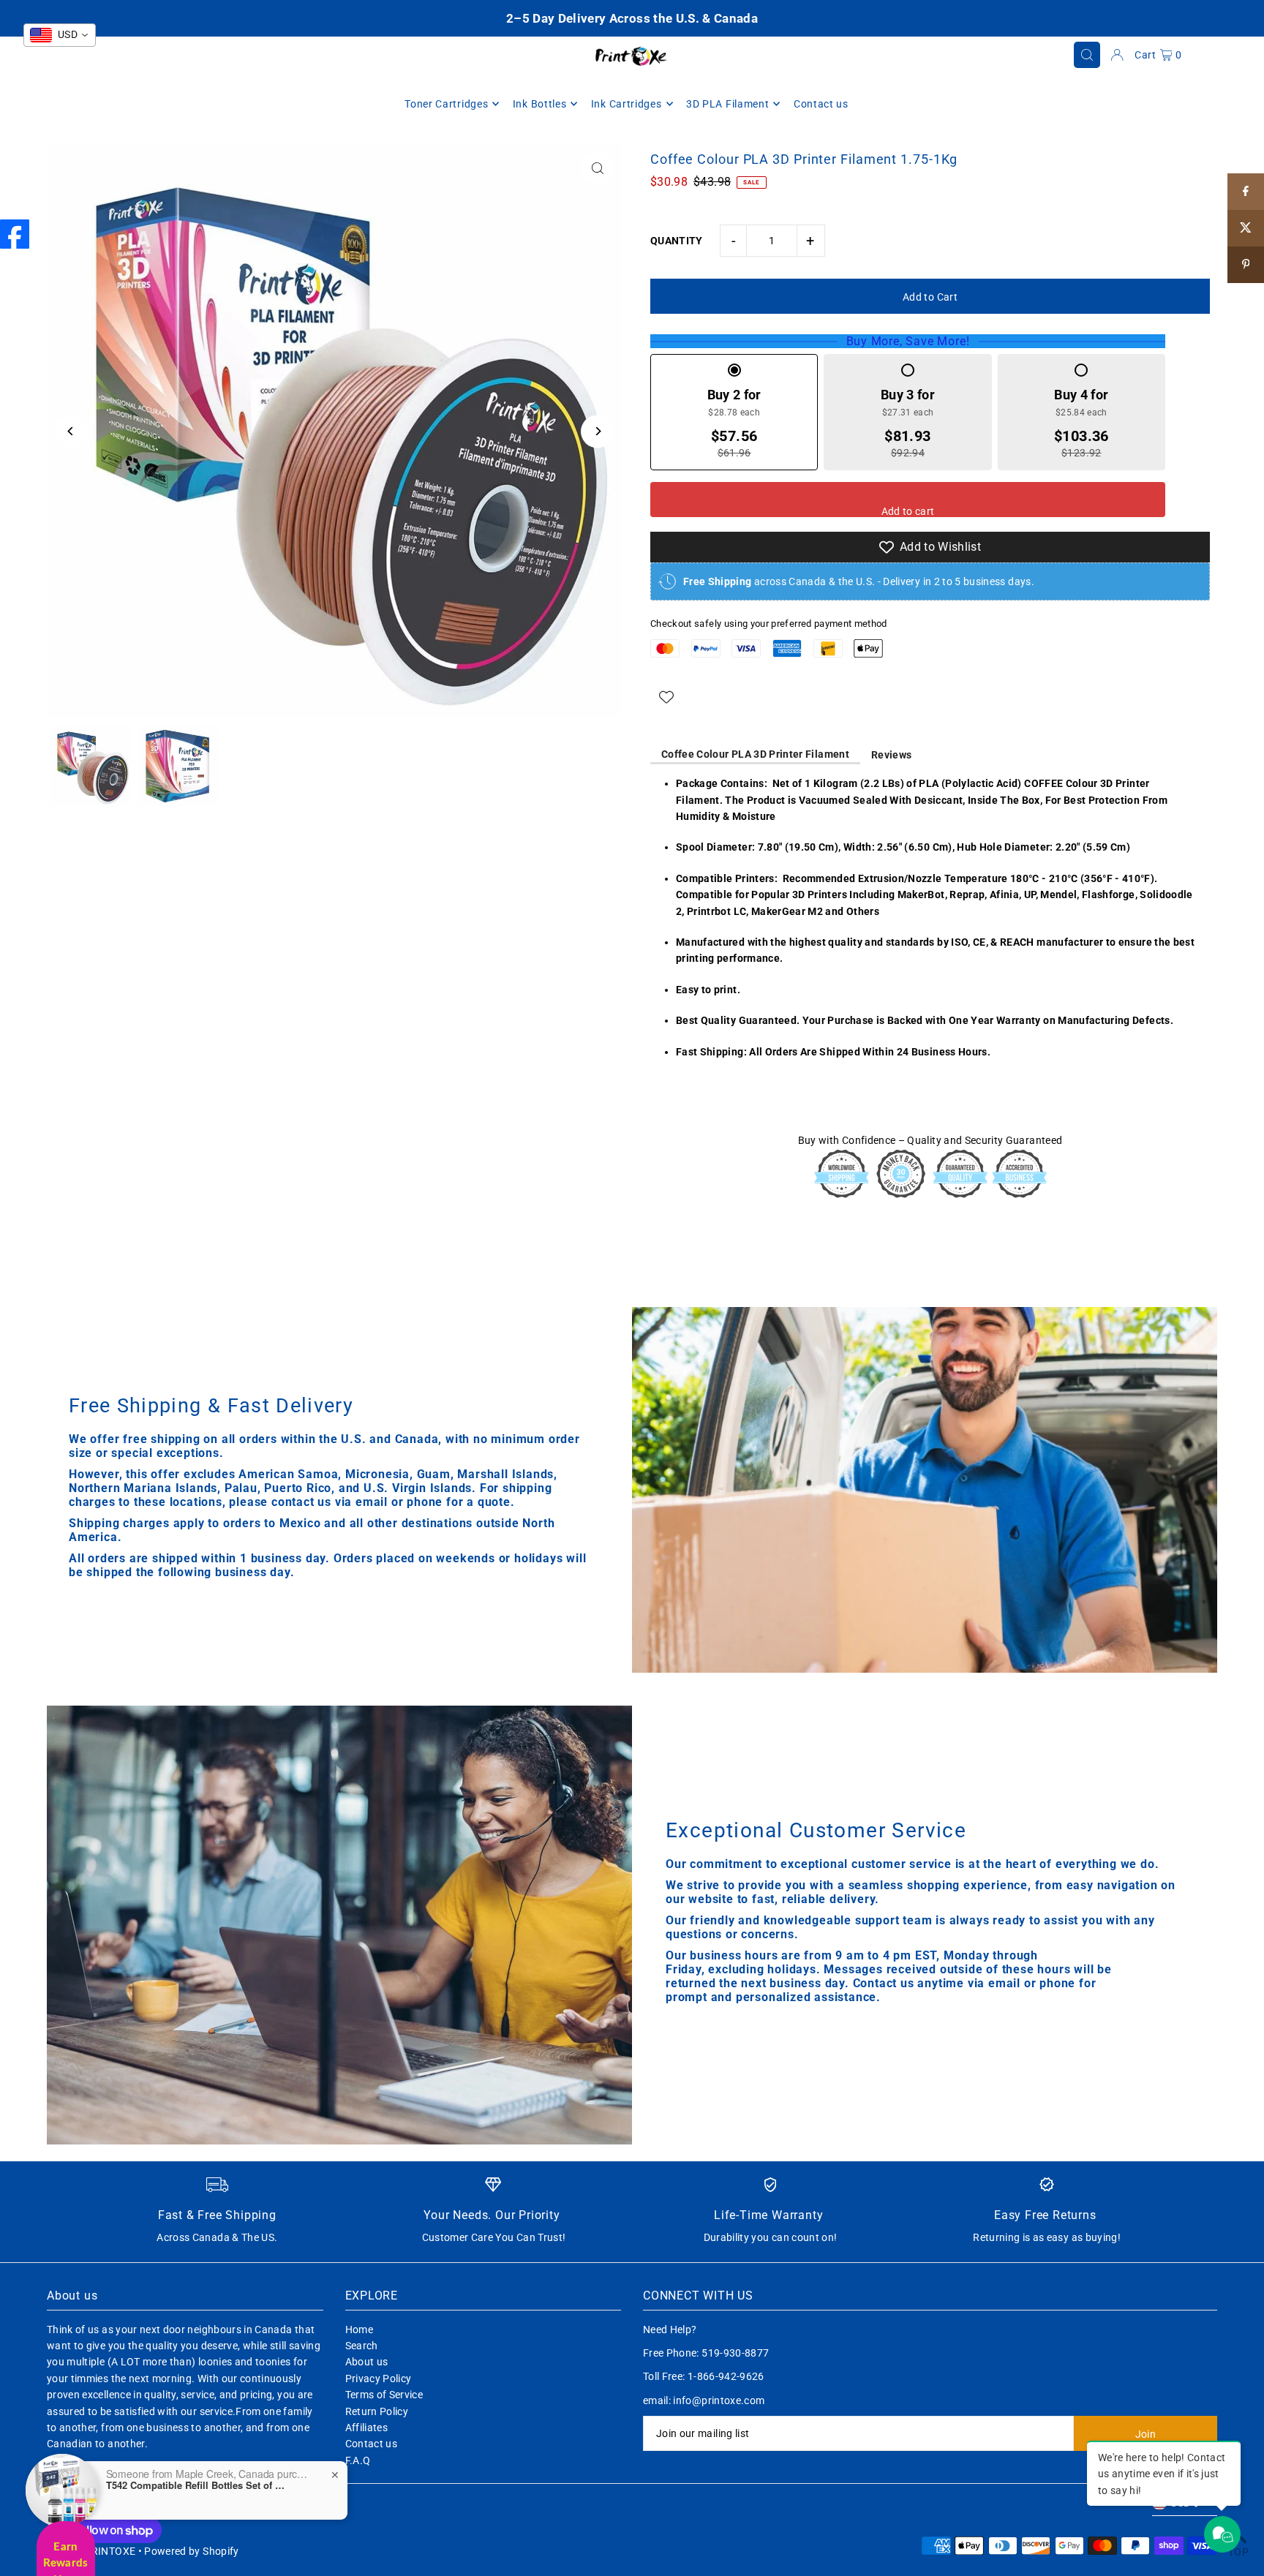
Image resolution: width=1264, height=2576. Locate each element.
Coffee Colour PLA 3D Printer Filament (755, 754)
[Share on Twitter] (1246, 228)
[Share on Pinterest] (1246, 265)
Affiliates (367, 2428)
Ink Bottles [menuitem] (540, 104)
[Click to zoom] (597, 168)
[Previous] (71, 431)
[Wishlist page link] (666, 697)
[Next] (597, 431)
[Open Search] (1087, 55)
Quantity (677, 241)
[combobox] (60, 35)
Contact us (372, 2444)
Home (359, 2330)
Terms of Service (384, 2395)
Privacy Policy (379, 2379)
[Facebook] (15, 234)
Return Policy (377, 2411)
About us (367, 2362)
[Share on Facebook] (1246, 192)
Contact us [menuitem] (821, 104)
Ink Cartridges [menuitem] (627, 104)
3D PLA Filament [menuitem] (728, 104)
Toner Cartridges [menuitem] (446, 104)
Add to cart (908, 511)
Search (362, 2346)
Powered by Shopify (191, 2551)
